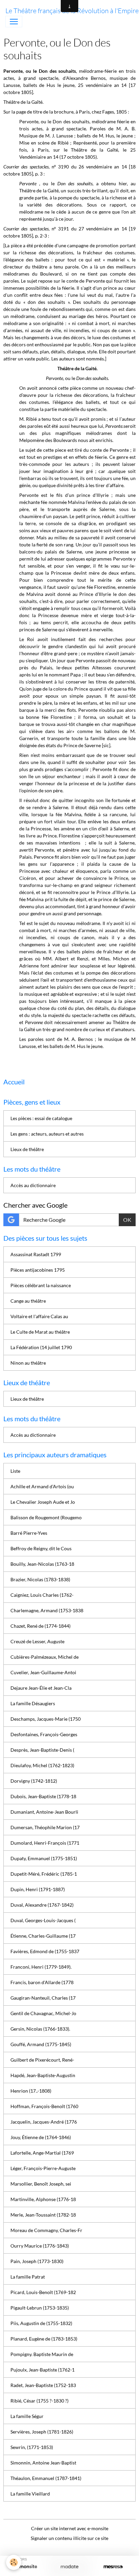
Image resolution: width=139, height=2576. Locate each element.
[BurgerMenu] (14, 22)
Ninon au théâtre (28, 1363)
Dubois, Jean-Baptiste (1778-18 (43, 1796)
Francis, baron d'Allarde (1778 (42, 1982)
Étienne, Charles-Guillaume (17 (43, 1936)
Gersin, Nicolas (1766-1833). (40, 2029)
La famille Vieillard (30, 2494)
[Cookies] (14, 2562)
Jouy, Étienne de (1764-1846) (41, 2137)
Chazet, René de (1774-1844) (40, 1626)
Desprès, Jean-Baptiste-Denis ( (42, 1750)
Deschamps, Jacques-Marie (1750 (46, 1719)
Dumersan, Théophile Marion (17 (45, 1827)
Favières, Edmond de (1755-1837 (45, 1951)
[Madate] (69, 2567)
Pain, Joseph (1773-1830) (37, 2261)
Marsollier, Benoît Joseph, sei (41, 2184)
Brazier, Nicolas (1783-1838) (40, 1579)
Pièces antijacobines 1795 (38, 1270)
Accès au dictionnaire (33, 1185)
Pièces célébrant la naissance (41, 1285)
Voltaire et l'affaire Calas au (39, 1316)
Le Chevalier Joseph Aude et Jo (43, 1502)
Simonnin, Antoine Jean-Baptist (43, 2463)
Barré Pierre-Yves (29, 1533)
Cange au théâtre (28, 1301)
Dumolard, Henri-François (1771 (45, 1843)
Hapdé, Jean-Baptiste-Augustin (43, 2075)
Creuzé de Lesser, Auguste (37, 1641)
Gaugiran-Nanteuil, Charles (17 (43, 1998)
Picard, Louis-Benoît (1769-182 (43, 2292)
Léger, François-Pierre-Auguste (43, 2168)
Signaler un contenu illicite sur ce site (69, 2538)
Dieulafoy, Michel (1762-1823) (42, 1765)
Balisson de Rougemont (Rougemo (46, 1517)
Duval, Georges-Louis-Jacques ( (43, 1920)
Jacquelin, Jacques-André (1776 (44, 2122)
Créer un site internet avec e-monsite (70, 2528)
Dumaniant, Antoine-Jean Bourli (44, 1812)
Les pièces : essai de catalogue (41, 1118)
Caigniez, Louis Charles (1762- (42, 1595)
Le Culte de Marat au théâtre (40, 1332)
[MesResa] (113, 2567)
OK (127, 1220)
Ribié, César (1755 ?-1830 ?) (39, 2401)
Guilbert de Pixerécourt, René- (42, 2060)
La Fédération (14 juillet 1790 (41, 1347)
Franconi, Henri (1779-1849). (41, 1967)
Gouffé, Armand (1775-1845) (41, 2044)
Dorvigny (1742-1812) (34, 1781)
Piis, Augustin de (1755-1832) (41, 2323)
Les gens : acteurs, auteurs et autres (47, 1134)
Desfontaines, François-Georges (44, 1734)
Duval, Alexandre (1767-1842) (42, 1905)
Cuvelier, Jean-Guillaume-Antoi (43, 1672)
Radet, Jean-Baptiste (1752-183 (43, 2385)
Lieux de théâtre (27, 1149)
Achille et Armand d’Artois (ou (42, 1486)
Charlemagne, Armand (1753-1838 (47, 1610)
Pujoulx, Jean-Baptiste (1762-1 (43, 2370)
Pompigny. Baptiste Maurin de (42, 2354)
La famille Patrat (28, 2277)
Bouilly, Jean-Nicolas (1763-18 (42, 1564)
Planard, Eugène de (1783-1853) (44, 2339)
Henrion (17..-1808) (31, 2091)
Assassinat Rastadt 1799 (36, 1254)
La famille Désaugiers (33, 1703)
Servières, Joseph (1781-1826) (42, 2432)
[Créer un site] (26, 2567)
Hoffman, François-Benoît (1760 (44, 2106)
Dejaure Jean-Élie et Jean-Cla (41, 1688)
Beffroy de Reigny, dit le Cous (41, 1548)
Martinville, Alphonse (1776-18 (43, 2199)
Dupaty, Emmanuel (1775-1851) (44, 1858)
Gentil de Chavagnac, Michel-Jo (43, 2013)
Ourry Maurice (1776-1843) (40, 2246)
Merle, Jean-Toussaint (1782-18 (43, 2215)
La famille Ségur (27, 2416)
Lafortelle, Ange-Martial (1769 (42, 2153)
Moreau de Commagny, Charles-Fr (46, 2230)
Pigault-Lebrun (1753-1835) (40, 2308)
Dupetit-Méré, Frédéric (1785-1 (44, 1874)
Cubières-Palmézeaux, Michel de (45, 1657)
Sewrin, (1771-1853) (32, 2447)
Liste (15, 1471)
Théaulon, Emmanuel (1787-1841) (46, 2478)
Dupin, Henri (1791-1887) (38, 1889)
